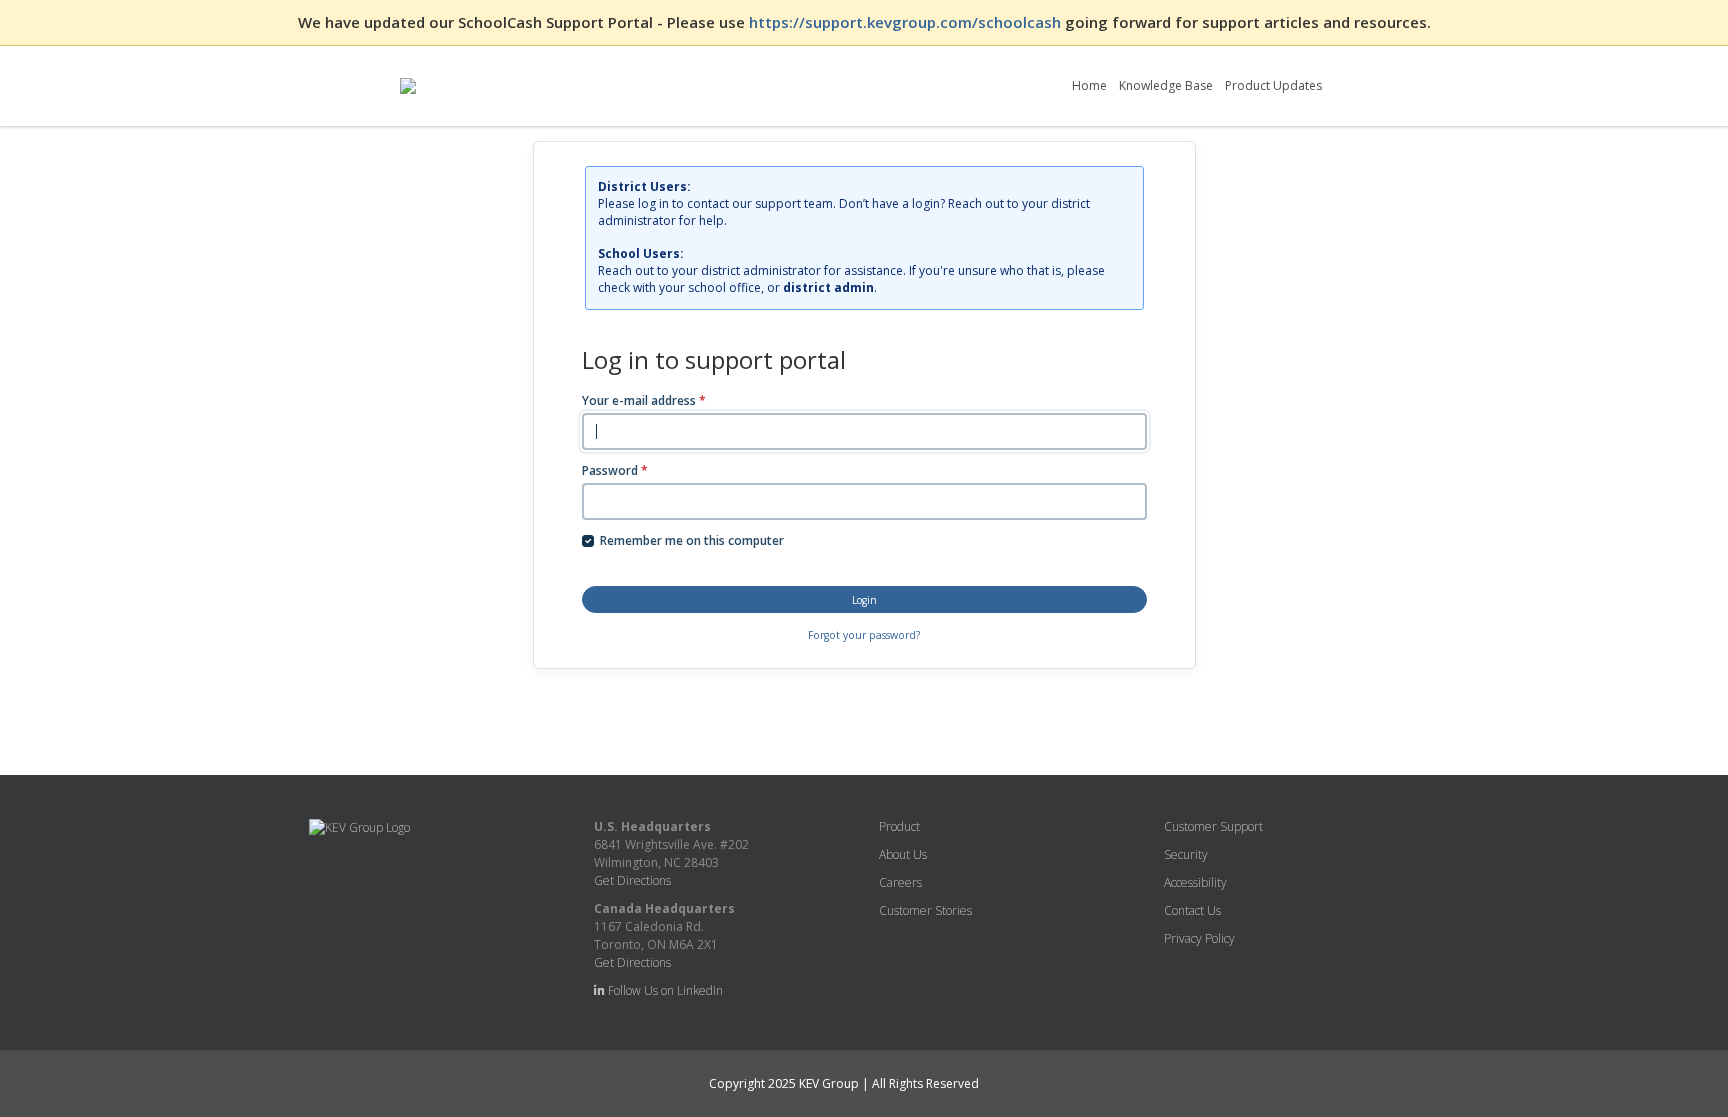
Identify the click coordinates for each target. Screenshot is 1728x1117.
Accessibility (1195, 882)
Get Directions (632, 880)
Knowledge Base (1166, 85)
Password (615, 470)
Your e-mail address (644, 400)
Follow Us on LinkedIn (664, 990)
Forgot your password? (864, 635)
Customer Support (1213, 826)
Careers (900, 882)
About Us (903, 854)
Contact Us (1192, 910)
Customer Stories (925, 910)
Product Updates (1273, 85)
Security (1186, 854)
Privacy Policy (1199, 938)
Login (864, 600)
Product (899, 826)
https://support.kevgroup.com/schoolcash (907, 22)
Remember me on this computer (692, 540)
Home (1089, 85)
